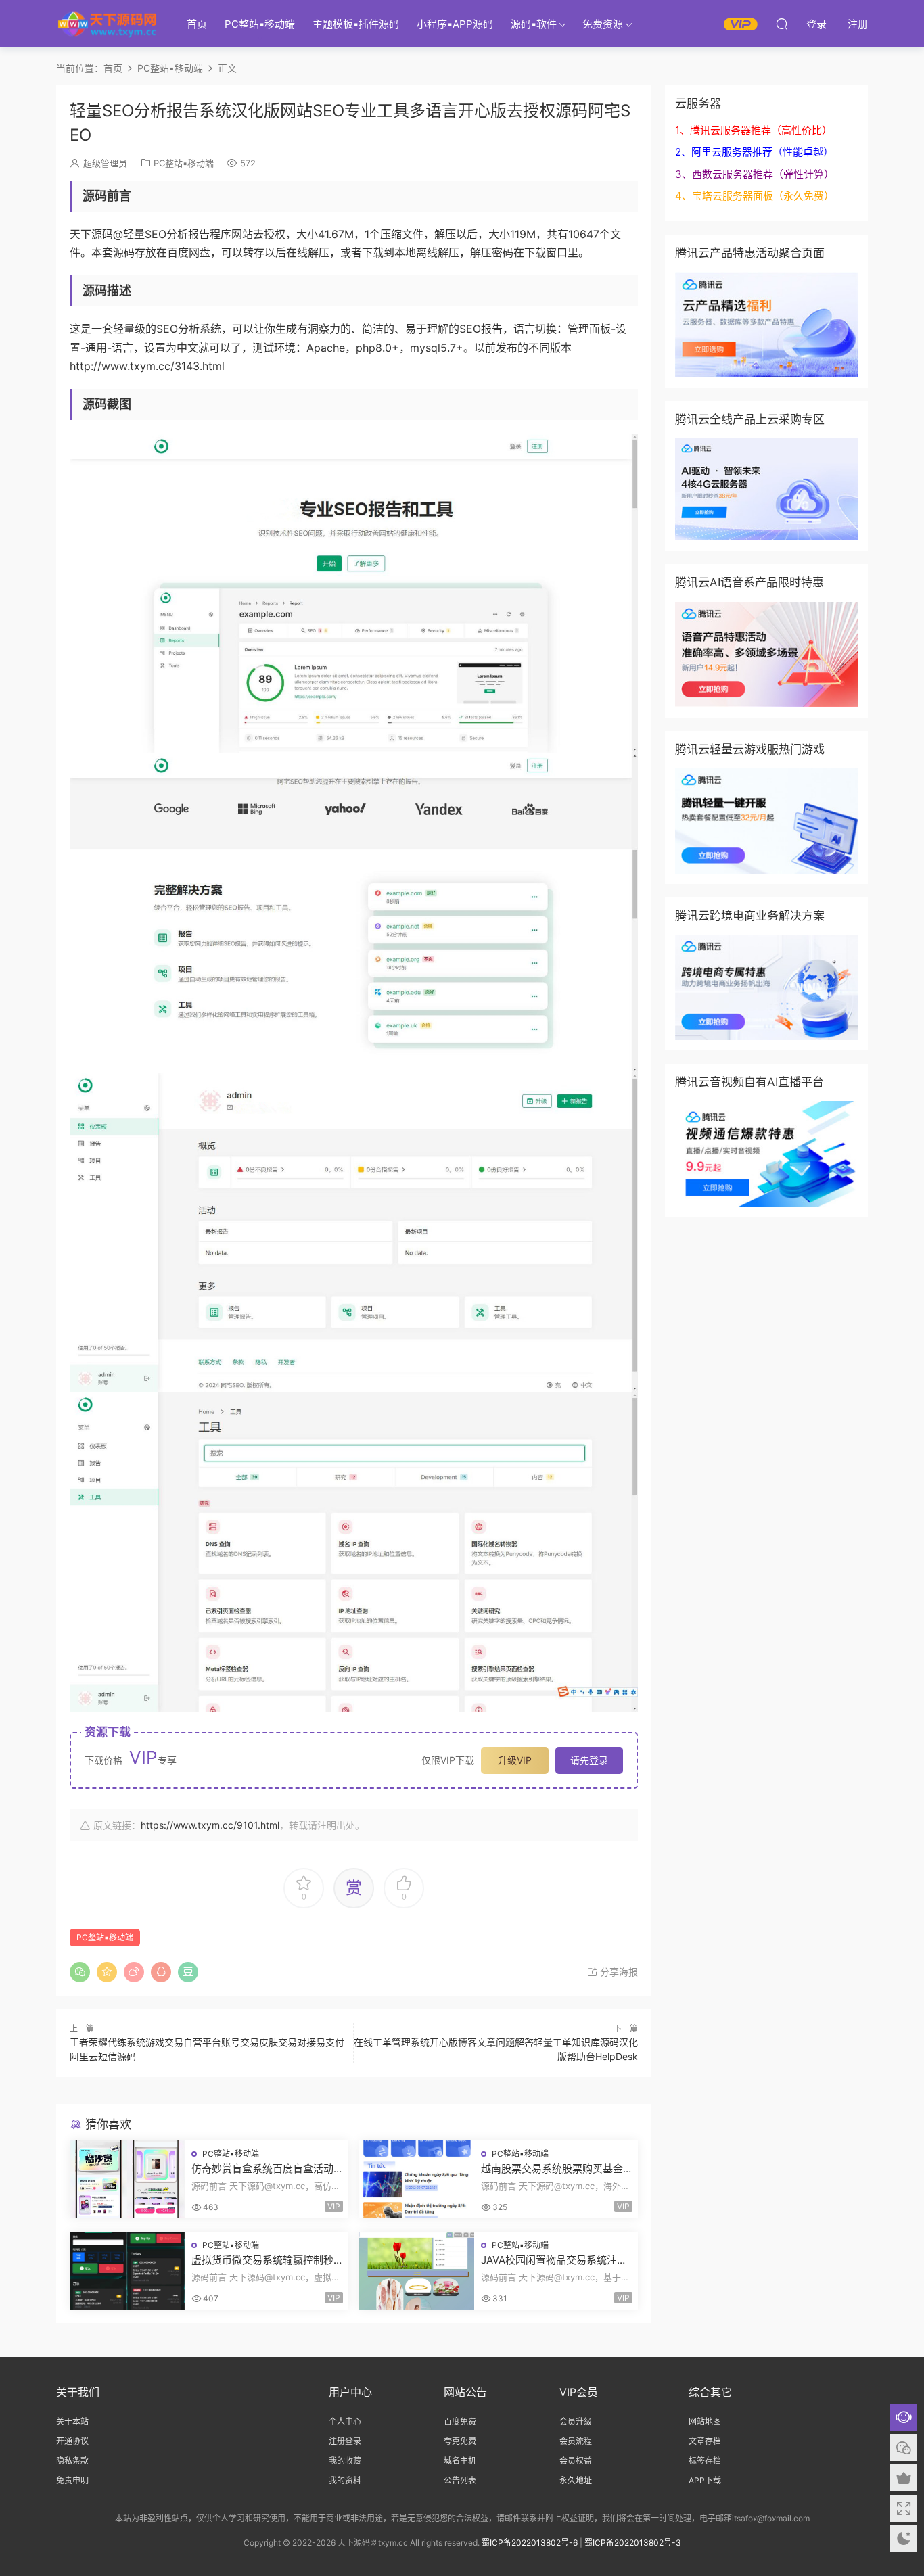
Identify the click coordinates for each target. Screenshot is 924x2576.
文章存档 (705, 2441)
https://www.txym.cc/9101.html (210, 1825)
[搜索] (782, 24)
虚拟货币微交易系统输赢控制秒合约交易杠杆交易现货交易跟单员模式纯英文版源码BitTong (262, 2260)
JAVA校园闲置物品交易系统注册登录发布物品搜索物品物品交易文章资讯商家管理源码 (554, 2260)
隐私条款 (72, 2461)
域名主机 (460, 2461)
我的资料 (345, 2480)
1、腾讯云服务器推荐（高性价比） (754, 130)
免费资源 (603, 24)
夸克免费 (460, 2441)
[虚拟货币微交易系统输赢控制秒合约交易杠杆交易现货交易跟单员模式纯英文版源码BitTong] (127, 2271)
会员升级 (576, 2421)
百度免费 (460, 2421)
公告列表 (460, 2480)
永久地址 (576, 2480)
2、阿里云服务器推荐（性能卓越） (754, 152)
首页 (197, 24)
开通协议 (72, 2441)
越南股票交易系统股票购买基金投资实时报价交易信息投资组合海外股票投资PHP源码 (552, 2169)
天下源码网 (107, 24)
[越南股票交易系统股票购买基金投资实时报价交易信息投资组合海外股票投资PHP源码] (417, 2179)
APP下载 (705, 2480)
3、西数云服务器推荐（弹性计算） (755, 174)
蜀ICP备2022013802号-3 (633, 2543)
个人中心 (345, 2421)
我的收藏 (345, 2461)
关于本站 (72, 2421)
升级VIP (515, 1760)
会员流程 (576, 2441)
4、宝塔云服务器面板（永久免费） (755, 196)
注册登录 (345, 2441)
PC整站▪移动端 (260, 24)
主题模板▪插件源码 (356, 24)
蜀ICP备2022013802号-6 (530, 2543)
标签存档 (705, 2461)
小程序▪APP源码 (455, 24)
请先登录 (589, 1760)
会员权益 (576, 2461)
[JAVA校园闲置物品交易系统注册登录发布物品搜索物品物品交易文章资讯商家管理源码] (417, 2271)
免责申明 (72, 2480)
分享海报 (618, 1972)
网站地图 (705, 2421)
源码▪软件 (534, 24)
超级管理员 (105, 163)
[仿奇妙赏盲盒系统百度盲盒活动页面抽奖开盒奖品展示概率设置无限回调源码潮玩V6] (127, 2179)
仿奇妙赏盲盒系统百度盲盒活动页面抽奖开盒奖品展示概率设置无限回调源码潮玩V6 (262, 2169)
